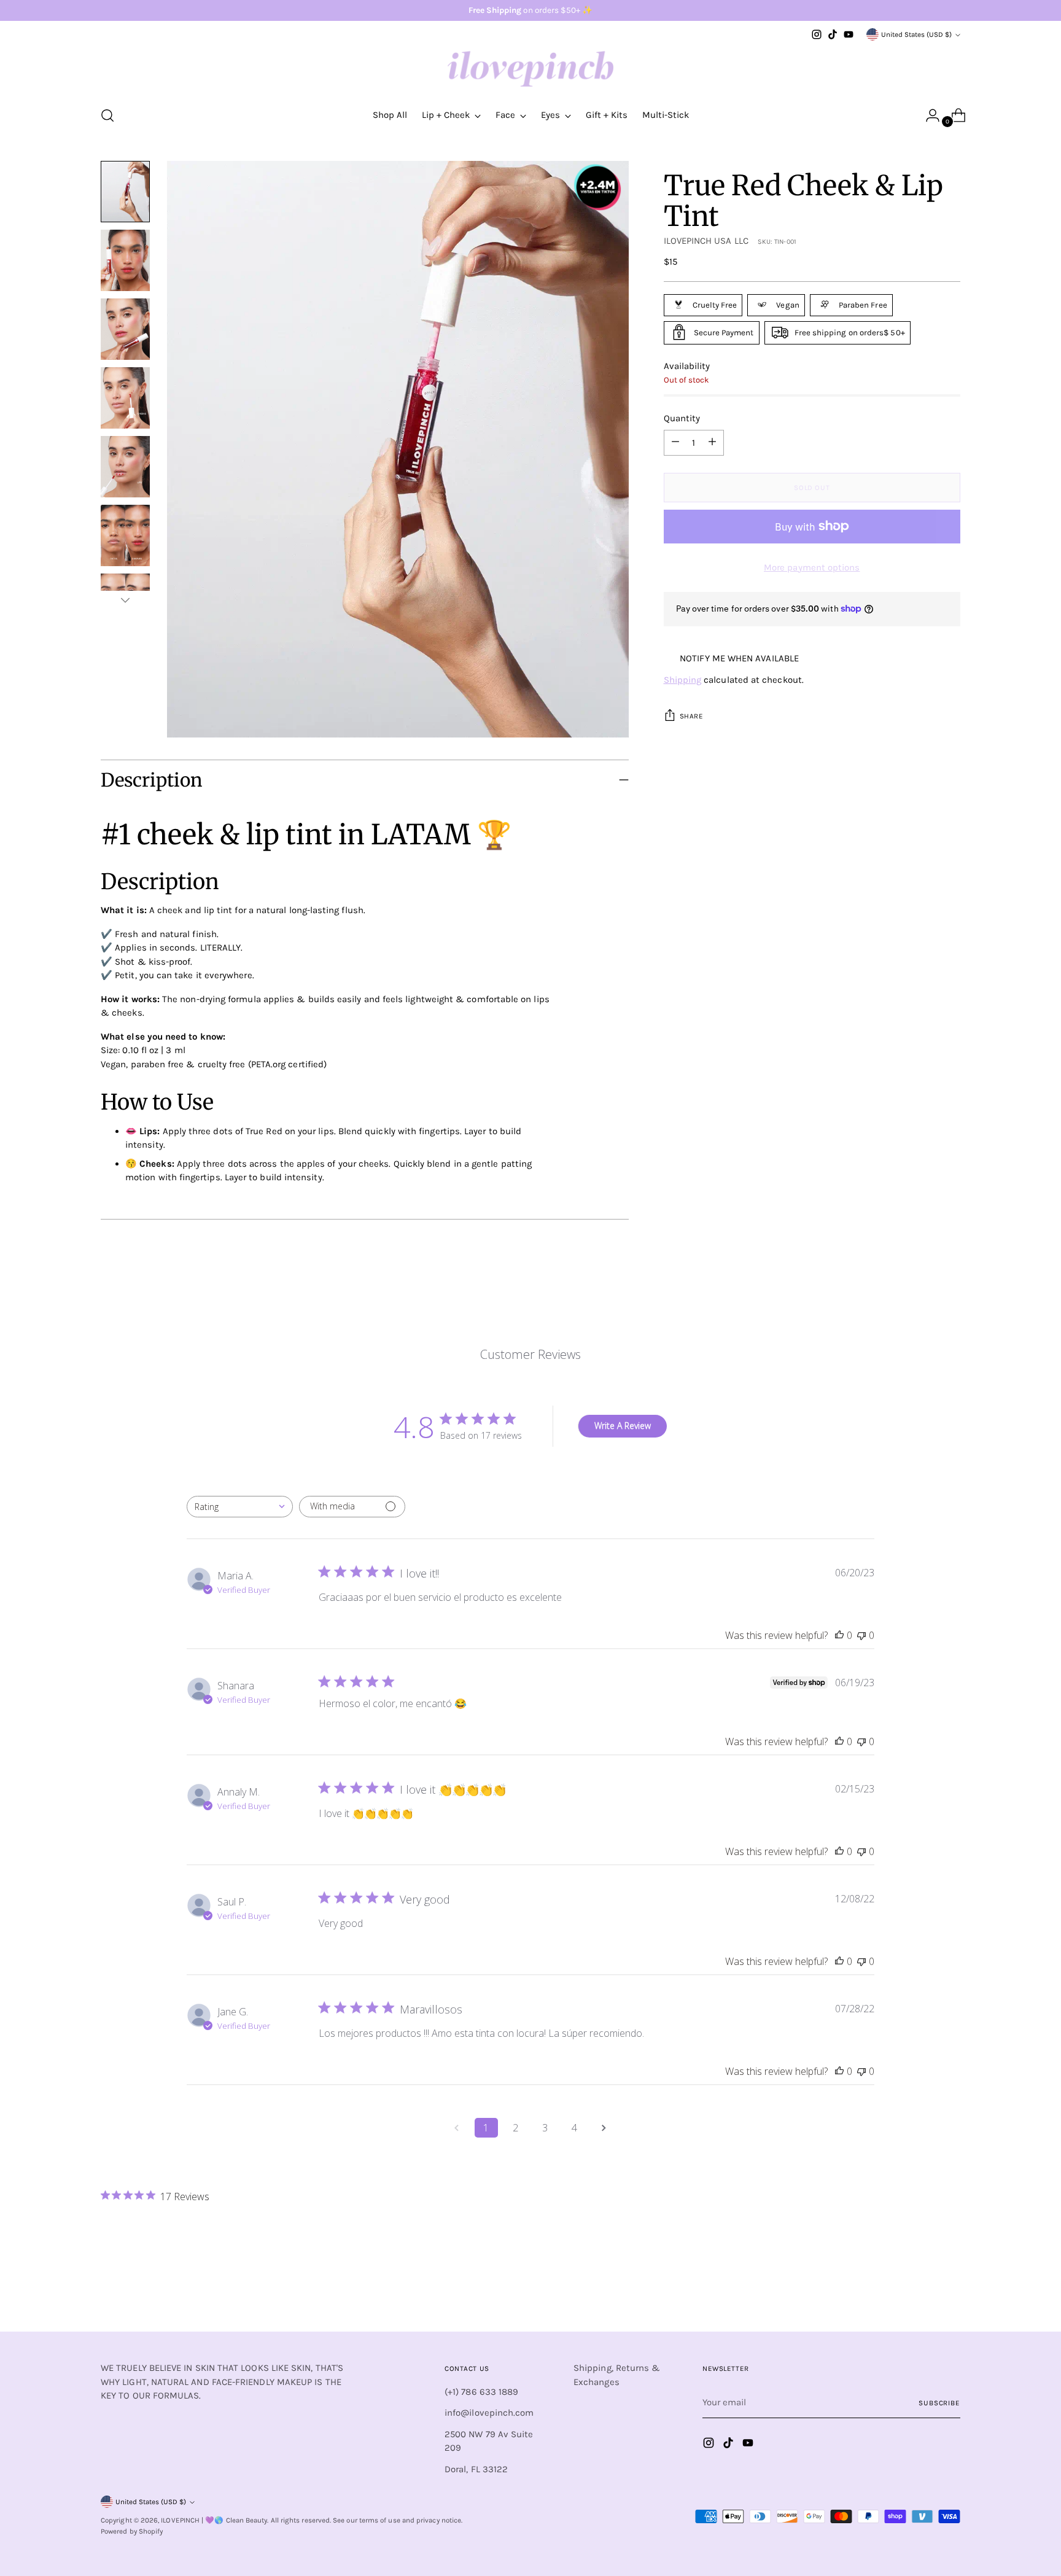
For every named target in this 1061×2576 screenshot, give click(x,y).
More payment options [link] (812, 567)
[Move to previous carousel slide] (922, 2290)
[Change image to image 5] (125, 467)
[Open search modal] (107, 115)
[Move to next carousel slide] (950, 2289)
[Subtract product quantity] (712, 442)
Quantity (682, 418)
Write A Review (623, 1426)
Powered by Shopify (132, 2531)
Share (692, 716)
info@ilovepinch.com (489, 2413)
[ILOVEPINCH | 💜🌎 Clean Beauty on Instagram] (817, 34)
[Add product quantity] (675, 442)
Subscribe (939, 2403)
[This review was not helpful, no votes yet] (861, 1635)
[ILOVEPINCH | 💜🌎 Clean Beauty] (530, 69)
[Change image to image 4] (125, 398)
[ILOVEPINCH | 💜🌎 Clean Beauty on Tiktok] (833, 34)
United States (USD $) (916, 34)
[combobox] (240, 1507)
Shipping (683, 680)
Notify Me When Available (739, 658)
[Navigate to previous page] (457, 2128)
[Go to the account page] (928, 115)
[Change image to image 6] (125, 535)
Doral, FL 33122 (476, 2469)
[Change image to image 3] (125, 329)
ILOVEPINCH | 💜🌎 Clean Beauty (214, 2520)
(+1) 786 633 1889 (481, 2392)
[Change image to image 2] (125, 260)
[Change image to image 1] (125, 192)
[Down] (125, 600)
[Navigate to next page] (604, 2128)
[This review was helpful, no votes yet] (839, 1635)
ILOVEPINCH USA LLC (706, 241)
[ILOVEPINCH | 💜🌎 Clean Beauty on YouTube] (849, 34)
